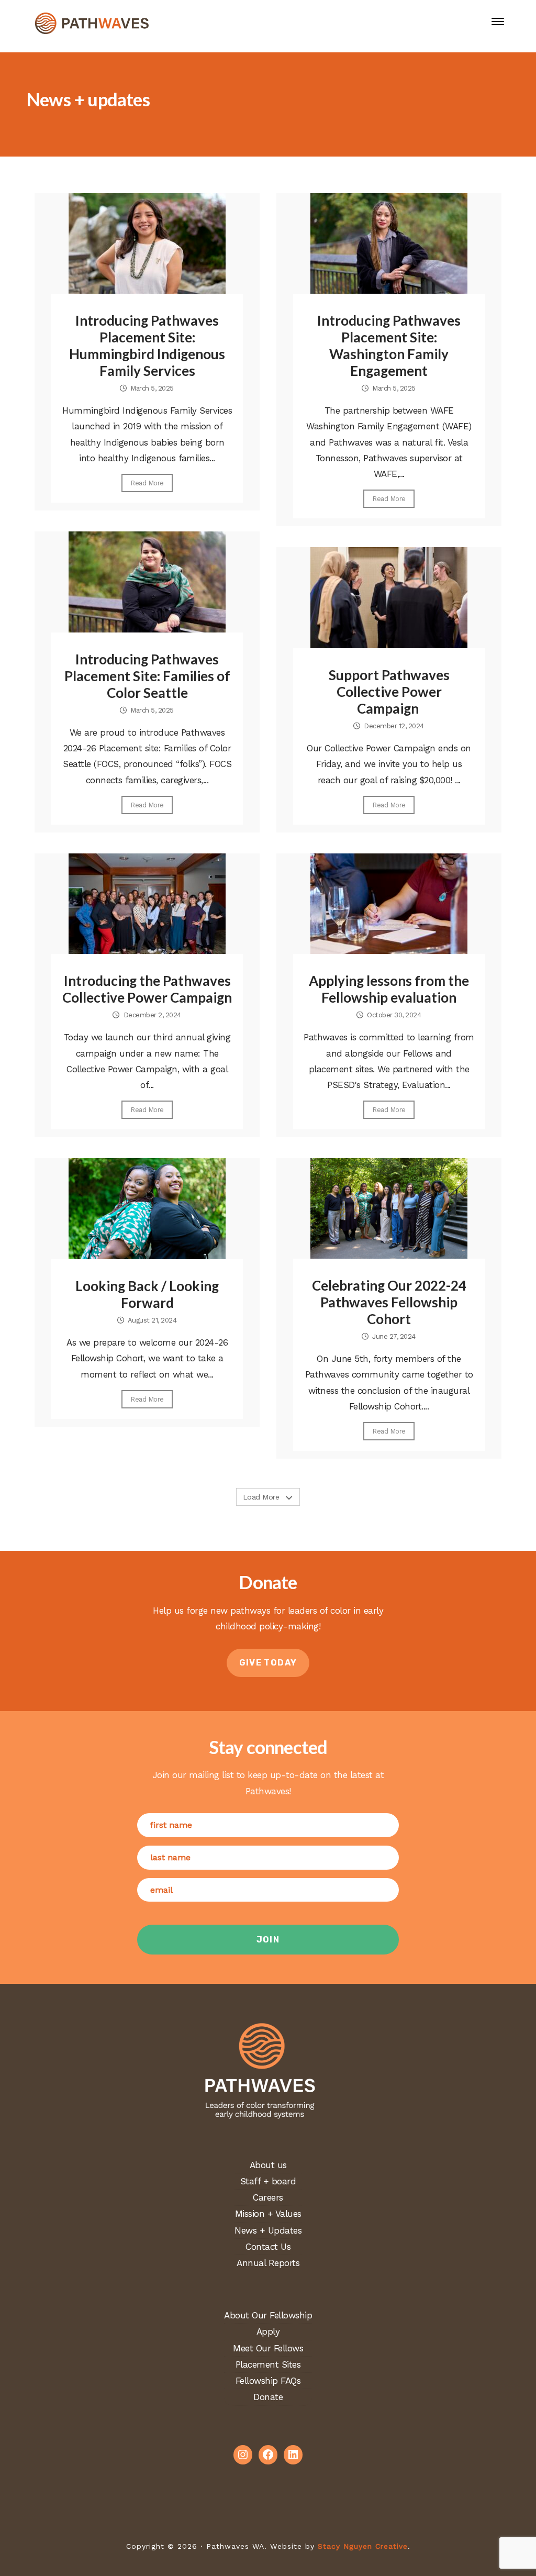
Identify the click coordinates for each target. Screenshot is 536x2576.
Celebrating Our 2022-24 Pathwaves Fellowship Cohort (389, 1302)
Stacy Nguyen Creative (363, 2546)
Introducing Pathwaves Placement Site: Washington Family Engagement (389, 346)
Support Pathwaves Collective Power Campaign (389, 692)
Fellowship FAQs (268, 2381)
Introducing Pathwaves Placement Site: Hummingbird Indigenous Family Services (147, 346)
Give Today (268, 1663)
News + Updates (268, 2230)
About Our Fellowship (268, 2315)
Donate (268, 2397)
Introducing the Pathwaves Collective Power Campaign (147, 989)
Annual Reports (268, 2263)
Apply (268, 2331)
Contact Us (268, 2247)
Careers (268, 2197)
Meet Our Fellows (268, 2348)
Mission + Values (268, 2214)
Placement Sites (268, 2364)
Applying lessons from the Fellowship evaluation (389, 989)
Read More (147, 483)
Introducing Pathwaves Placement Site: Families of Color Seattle (147, 676)
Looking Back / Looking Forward (147, 1294)
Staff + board (268, 2181)
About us (268, 2165)
